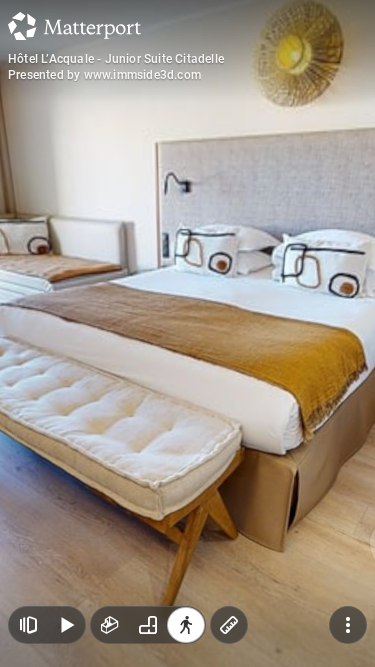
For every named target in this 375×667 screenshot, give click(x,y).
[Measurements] (229, 625)
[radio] (110, 625)
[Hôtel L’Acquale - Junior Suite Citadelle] (187, 333)
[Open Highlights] (28, 625)
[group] (148, 625)
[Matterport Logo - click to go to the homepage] (74, 26)
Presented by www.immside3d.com (104, 75)
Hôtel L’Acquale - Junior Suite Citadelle (116, 59)
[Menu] (348, 625)
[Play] (66, 625)
